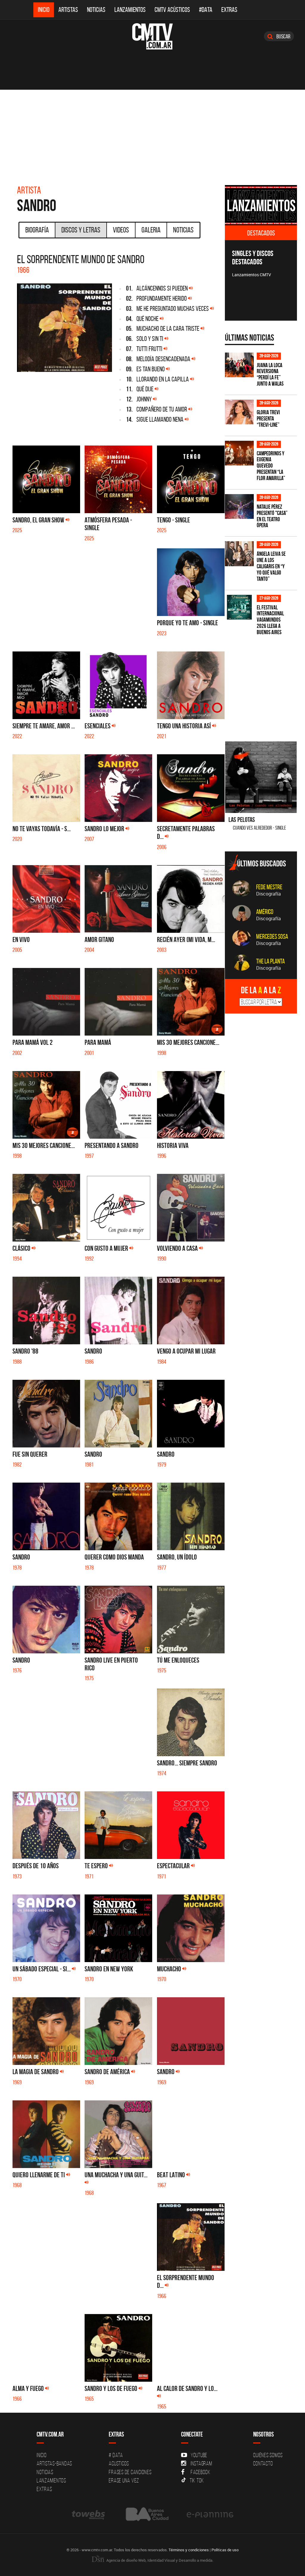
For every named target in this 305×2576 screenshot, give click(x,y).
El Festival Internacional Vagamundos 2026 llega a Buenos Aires (270, 620)
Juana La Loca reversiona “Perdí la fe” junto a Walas (270, 375)
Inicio (44, 10)
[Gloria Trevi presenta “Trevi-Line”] (239, 412)
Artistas (68, 10)
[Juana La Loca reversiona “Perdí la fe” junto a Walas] (239, 365)
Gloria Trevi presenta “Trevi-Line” (268, 419)
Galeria (151, 230)
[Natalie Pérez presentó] (239, 506)
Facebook (201, 2472)
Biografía (37, 230)
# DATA (116, 2455)
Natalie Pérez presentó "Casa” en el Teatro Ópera (272, 516)
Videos (121, 230)
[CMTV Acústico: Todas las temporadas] (261, 205)
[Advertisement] (152, 134)
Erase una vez (124, 2480)
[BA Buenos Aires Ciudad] (146, 2514)
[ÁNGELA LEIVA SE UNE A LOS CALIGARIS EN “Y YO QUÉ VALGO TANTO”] (239, 554)
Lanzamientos (130, 10)
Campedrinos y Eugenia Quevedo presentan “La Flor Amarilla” (271, 466)
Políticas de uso (225, 2550)
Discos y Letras (81, 230)
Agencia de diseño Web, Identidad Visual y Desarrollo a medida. (159, 2560)
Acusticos (119, 2463)
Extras (229, 10)
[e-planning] (210, 2514)
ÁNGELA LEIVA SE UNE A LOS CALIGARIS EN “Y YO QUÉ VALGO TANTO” (271, 566)
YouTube (199, 2455)
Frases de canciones (130, 2472)
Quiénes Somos (268, 2455)
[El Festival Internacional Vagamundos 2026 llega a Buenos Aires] (239, 607)
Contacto (263, 2463)
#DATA (206, 10)
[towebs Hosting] (89, 2514)
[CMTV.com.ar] (152, 36)
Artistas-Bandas (54, 2463)
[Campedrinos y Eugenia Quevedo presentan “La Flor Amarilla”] (239, 453)
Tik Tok (197, 2480)
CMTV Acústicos (172, 10)
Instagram (201, 2463)
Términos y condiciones (189, 2550)
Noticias (96, 10)
